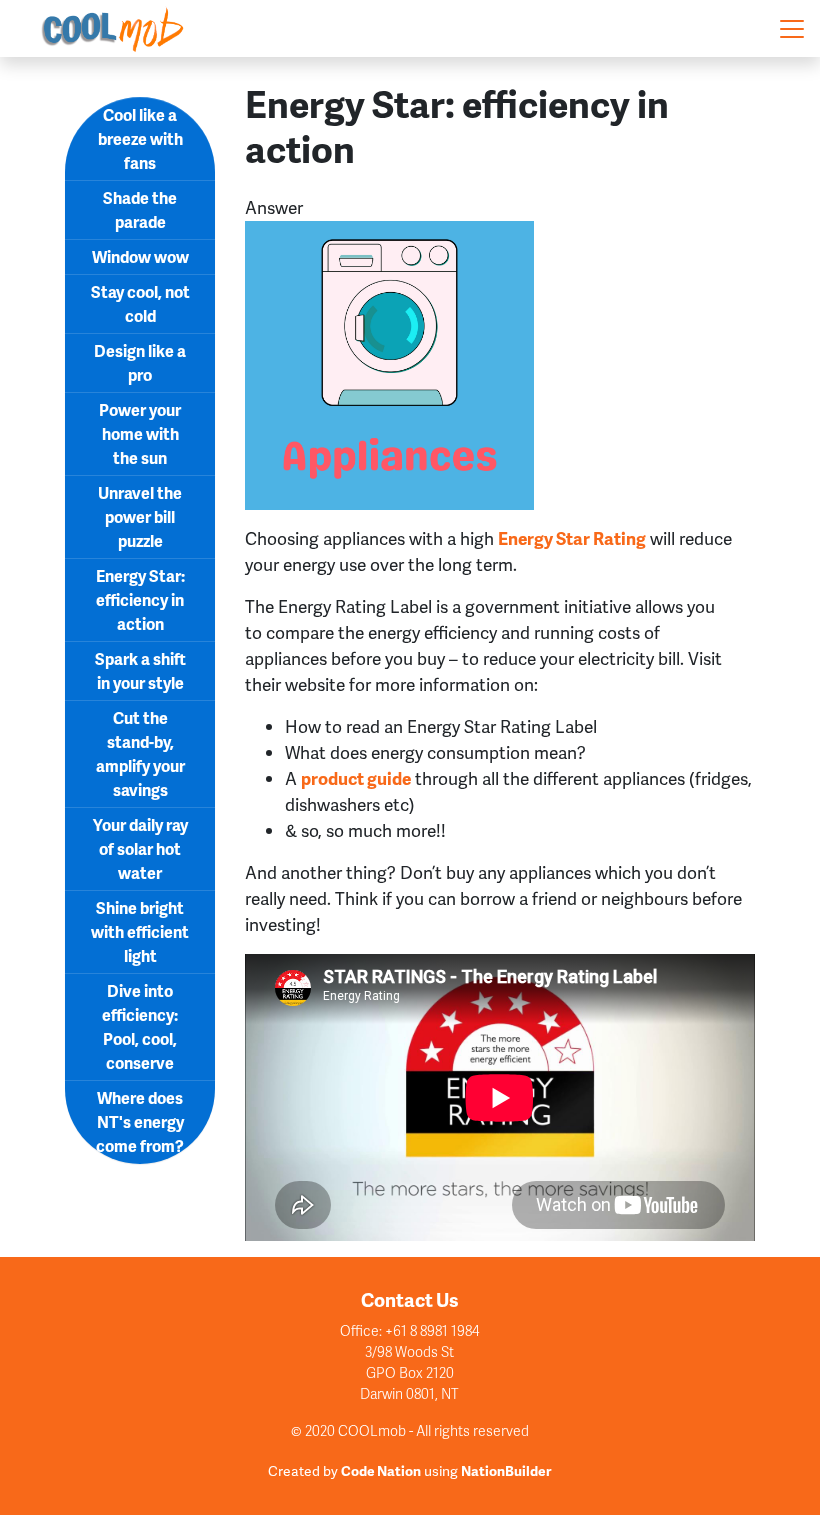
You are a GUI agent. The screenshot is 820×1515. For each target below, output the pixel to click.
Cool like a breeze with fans (140, 138)
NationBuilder (506, 1470)
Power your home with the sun (140, 433)
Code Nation (381, 1470)
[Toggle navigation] (792, 29)
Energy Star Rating (572, 538)
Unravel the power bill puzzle (140, 516)
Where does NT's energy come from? (140, 1121)
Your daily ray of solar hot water (140, 848)
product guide (356, 778)
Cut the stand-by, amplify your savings (140, 753)
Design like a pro (140, 362)
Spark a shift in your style (140, 670)
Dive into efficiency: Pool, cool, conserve (140, 1026)
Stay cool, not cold (140, 303)
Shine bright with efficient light (140, 931)
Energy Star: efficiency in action (140, 599)
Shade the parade (140, 209)
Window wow (140, 256)
